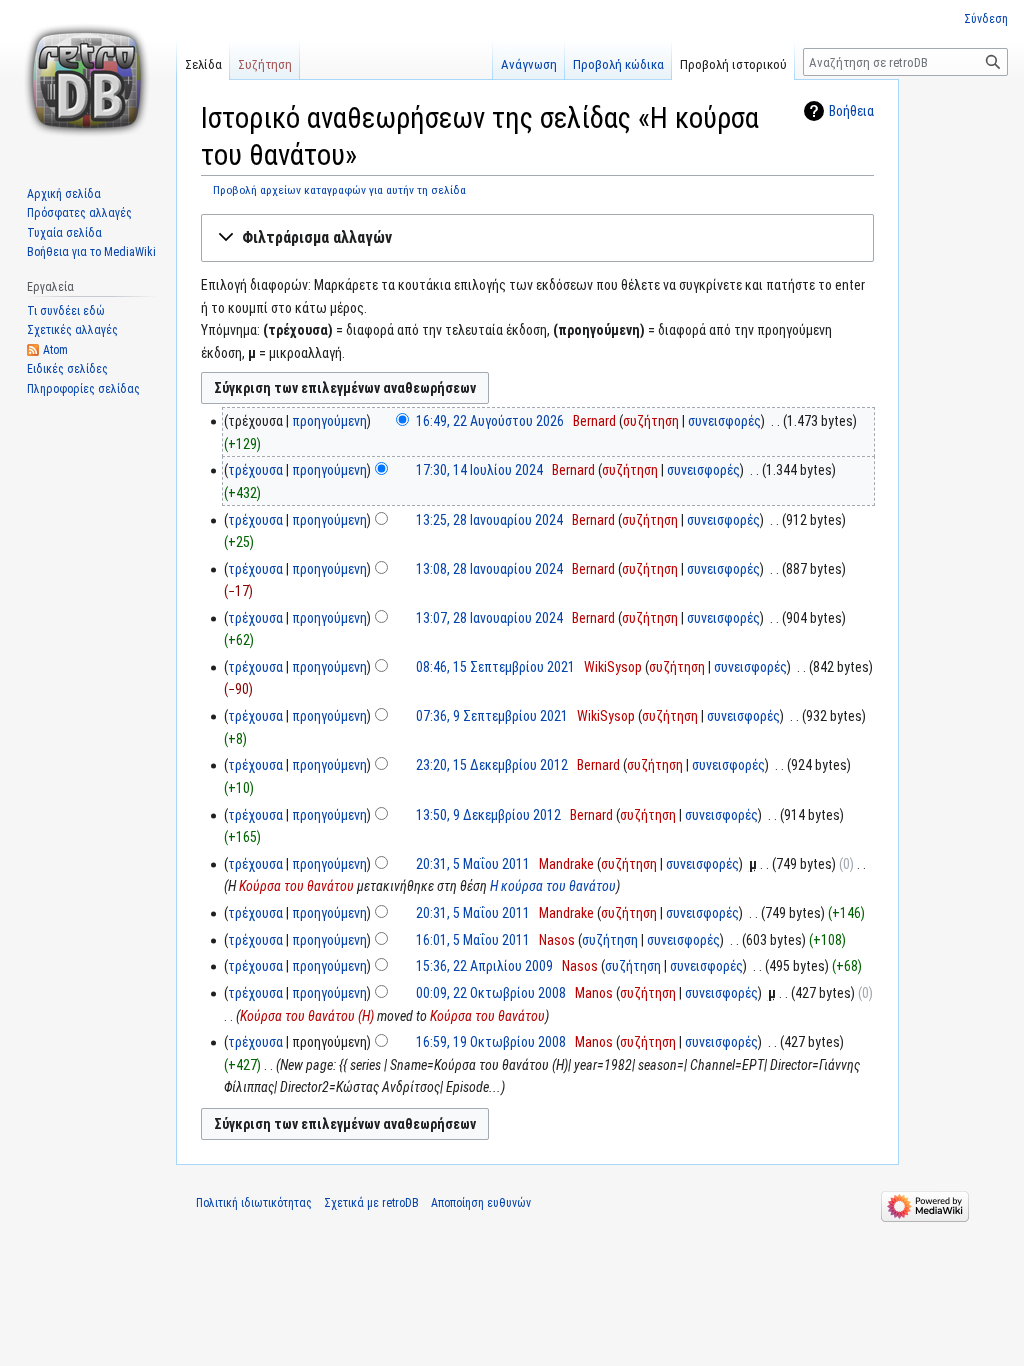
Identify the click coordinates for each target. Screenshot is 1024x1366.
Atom (55, 350)
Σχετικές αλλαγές (72, 330)
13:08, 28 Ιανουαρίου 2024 (489, 569)
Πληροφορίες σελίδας (83, 389)
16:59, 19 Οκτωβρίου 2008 (491, 1042)
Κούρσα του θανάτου (296, 886)
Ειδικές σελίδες (67, 369)
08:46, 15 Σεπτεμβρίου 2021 (495, 667)
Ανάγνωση (529, 64)
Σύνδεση (986, 19)
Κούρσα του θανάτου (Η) (307, 1016)
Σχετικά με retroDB (371, 1203)
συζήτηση (651, 421)
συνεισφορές (724, 421)
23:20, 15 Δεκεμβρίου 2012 (492, 765)
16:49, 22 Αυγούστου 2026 (490, 421)
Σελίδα (203, 64)
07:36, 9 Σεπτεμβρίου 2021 (492, 716)
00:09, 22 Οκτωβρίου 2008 (491, 993)
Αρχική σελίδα (64, 194)
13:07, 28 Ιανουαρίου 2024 (489, 618)
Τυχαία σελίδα (64, 233)
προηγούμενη (329, 421)
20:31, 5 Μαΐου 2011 (473, 864)
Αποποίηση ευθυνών (481, 1203)
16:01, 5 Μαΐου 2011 (473, 940)
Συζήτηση (265, 64)
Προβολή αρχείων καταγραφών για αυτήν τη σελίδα (339, 190)
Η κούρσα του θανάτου (553, 886)
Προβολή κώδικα (618, 64)
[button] (537, 238)
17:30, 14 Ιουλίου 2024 (479, 470)
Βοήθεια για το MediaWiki (91, 252)
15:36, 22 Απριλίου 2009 (484, 966)
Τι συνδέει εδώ (66, 311)
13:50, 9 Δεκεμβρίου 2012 (488, 815)
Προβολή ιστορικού (733, 64)
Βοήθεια (851, 111)
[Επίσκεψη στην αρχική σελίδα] (88, 80)
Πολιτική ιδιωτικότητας (254, 1203)
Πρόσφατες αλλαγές (79, 213)
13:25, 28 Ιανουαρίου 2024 (489, 520)
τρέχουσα (255, 470)
